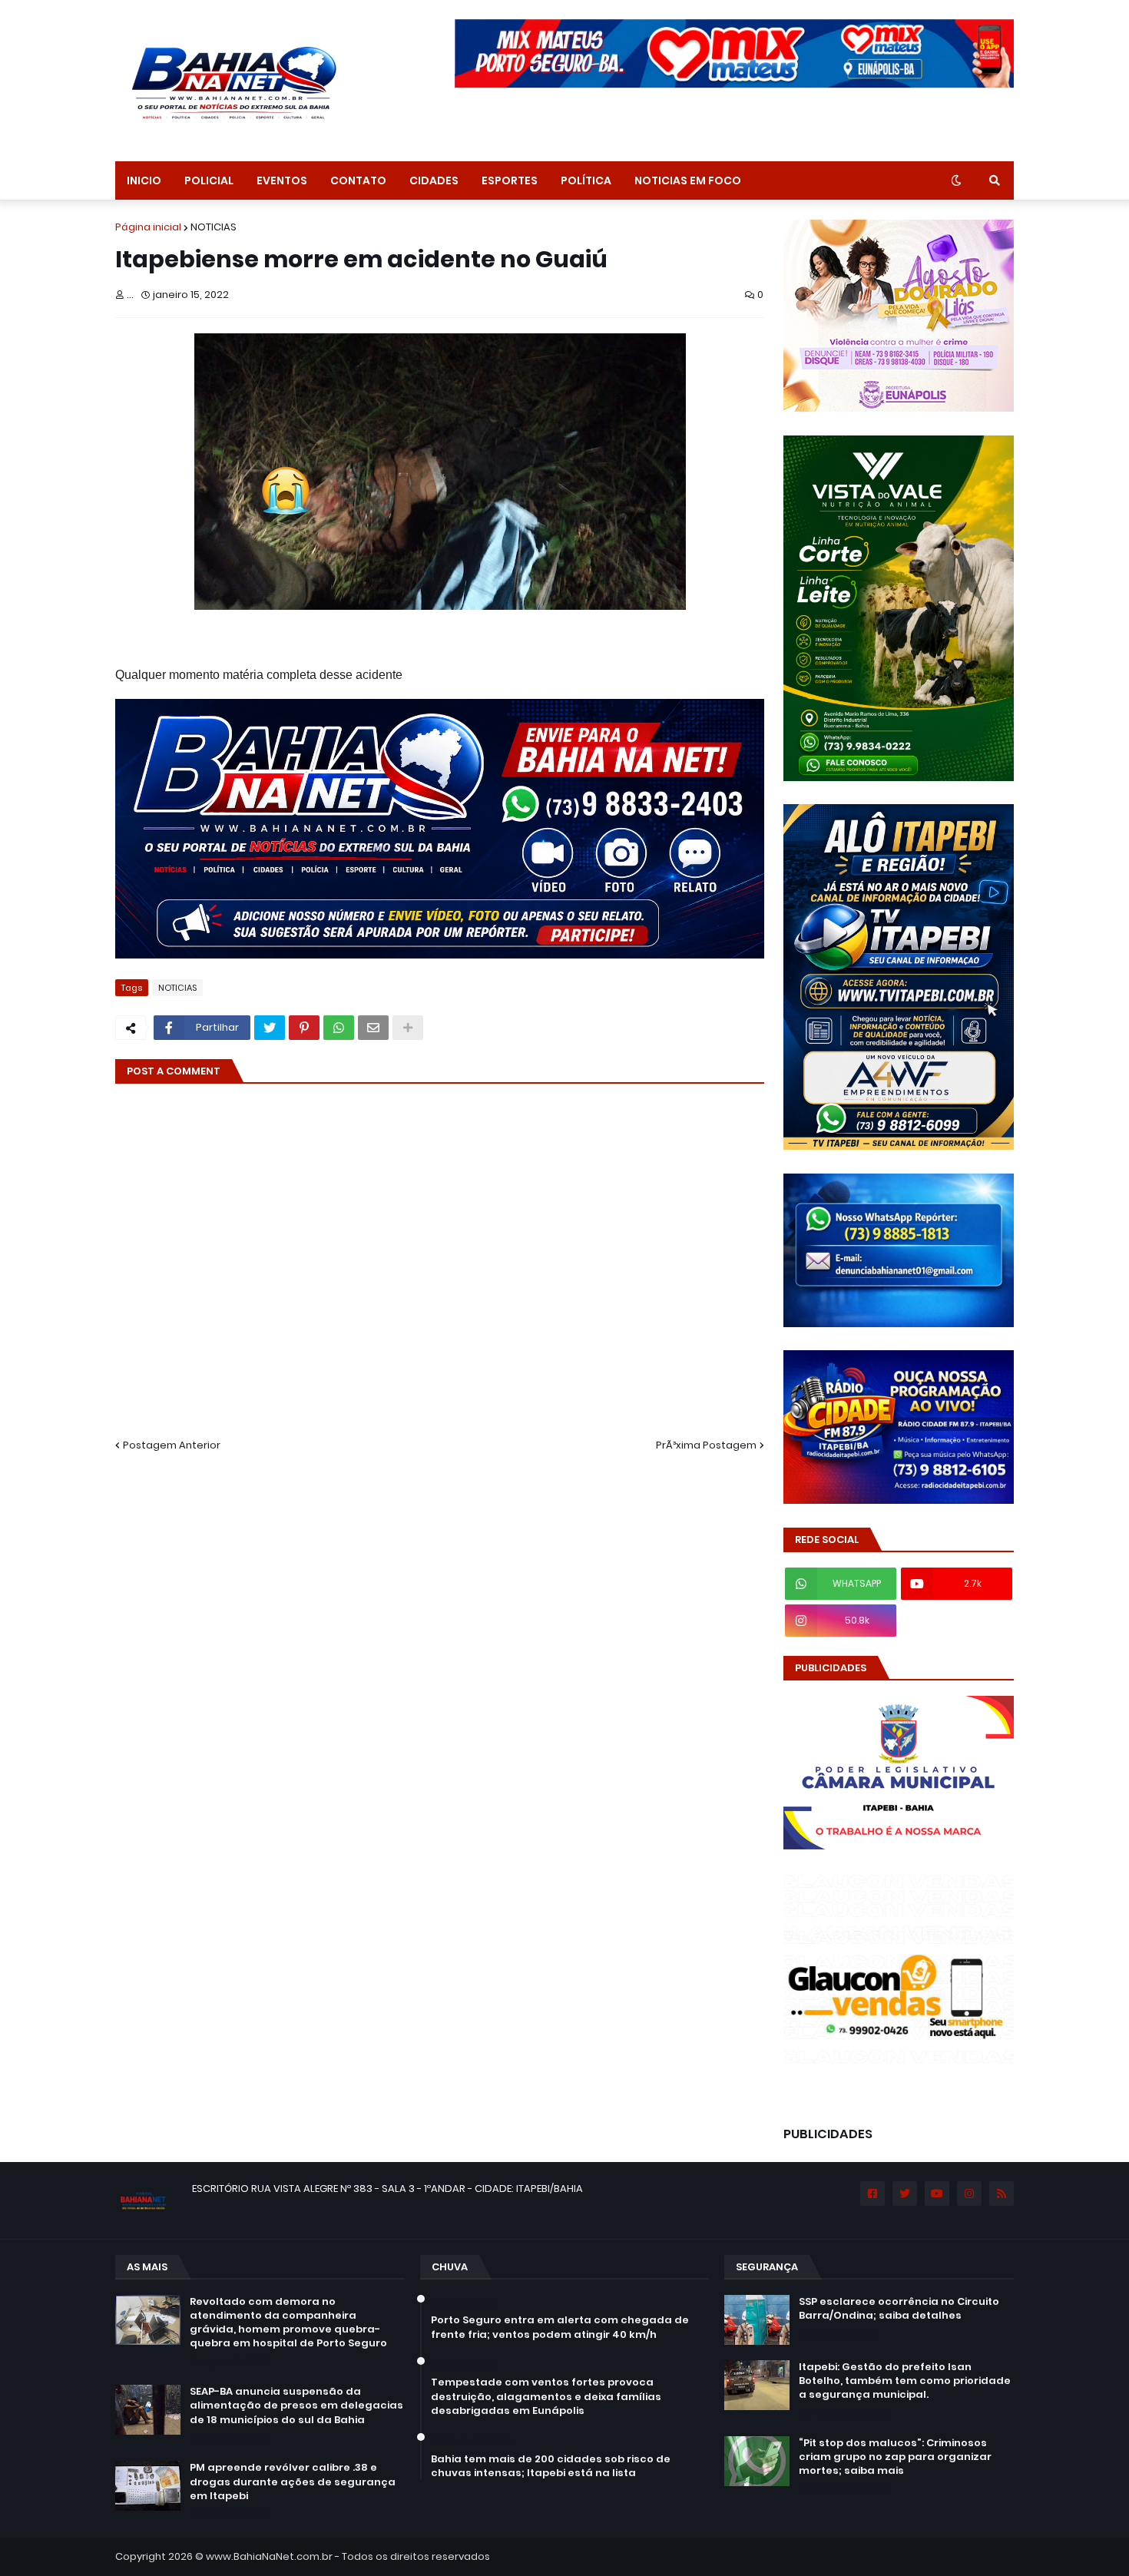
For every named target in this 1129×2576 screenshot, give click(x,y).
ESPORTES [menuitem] (510, 180)
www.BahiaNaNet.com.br (269, 2556)
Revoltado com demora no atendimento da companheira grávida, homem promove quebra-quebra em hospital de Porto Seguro (288, 2323)
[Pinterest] (304, 1028)
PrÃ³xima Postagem (706, 1445)
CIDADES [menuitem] (434, 180)
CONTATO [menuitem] (358, 180)
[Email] (373, 1028)
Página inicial (148, 227)
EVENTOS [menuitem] (282, 180)
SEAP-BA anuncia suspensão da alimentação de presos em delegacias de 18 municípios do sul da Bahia (296, 2405)
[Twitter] (270, 1028)
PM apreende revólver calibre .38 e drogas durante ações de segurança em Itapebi (293, 2482)
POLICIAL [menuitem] (209, 180)
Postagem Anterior (172, 1445)
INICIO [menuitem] (144, 180)
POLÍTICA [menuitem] (586, 180)
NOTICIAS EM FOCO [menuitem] (688, 180)
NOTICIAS (214, 227)
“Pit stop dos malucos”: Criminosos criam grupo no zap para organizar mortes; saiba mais (895, 2457)
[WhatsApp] (339, 1028)
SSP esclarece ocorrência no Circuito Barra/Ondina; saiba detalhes (899, 2309)
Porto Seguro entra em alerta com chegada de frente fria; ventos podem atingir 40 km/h (560, 2327)
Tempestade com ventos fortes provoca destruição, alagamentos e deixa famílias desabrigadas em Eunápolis (546, 2396)
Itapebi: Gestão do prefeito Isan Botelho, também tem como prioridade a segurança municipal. (905, 2381)
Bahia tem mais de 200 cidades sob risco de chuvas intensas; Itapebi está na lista (551, 2466)
